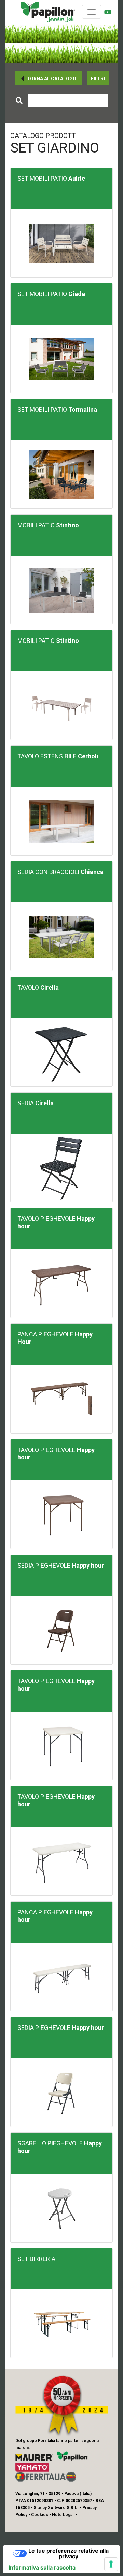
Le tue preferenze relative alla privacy (69, 2553)
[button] (49, 78)
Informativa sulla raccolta (42, 2567)
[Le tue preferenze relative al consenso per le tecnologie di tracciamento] (111, 2564)
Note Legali (63, 2515)
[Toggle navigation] (92, 12)
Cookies (40, 2515)
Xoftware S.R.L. (63, 2508)
